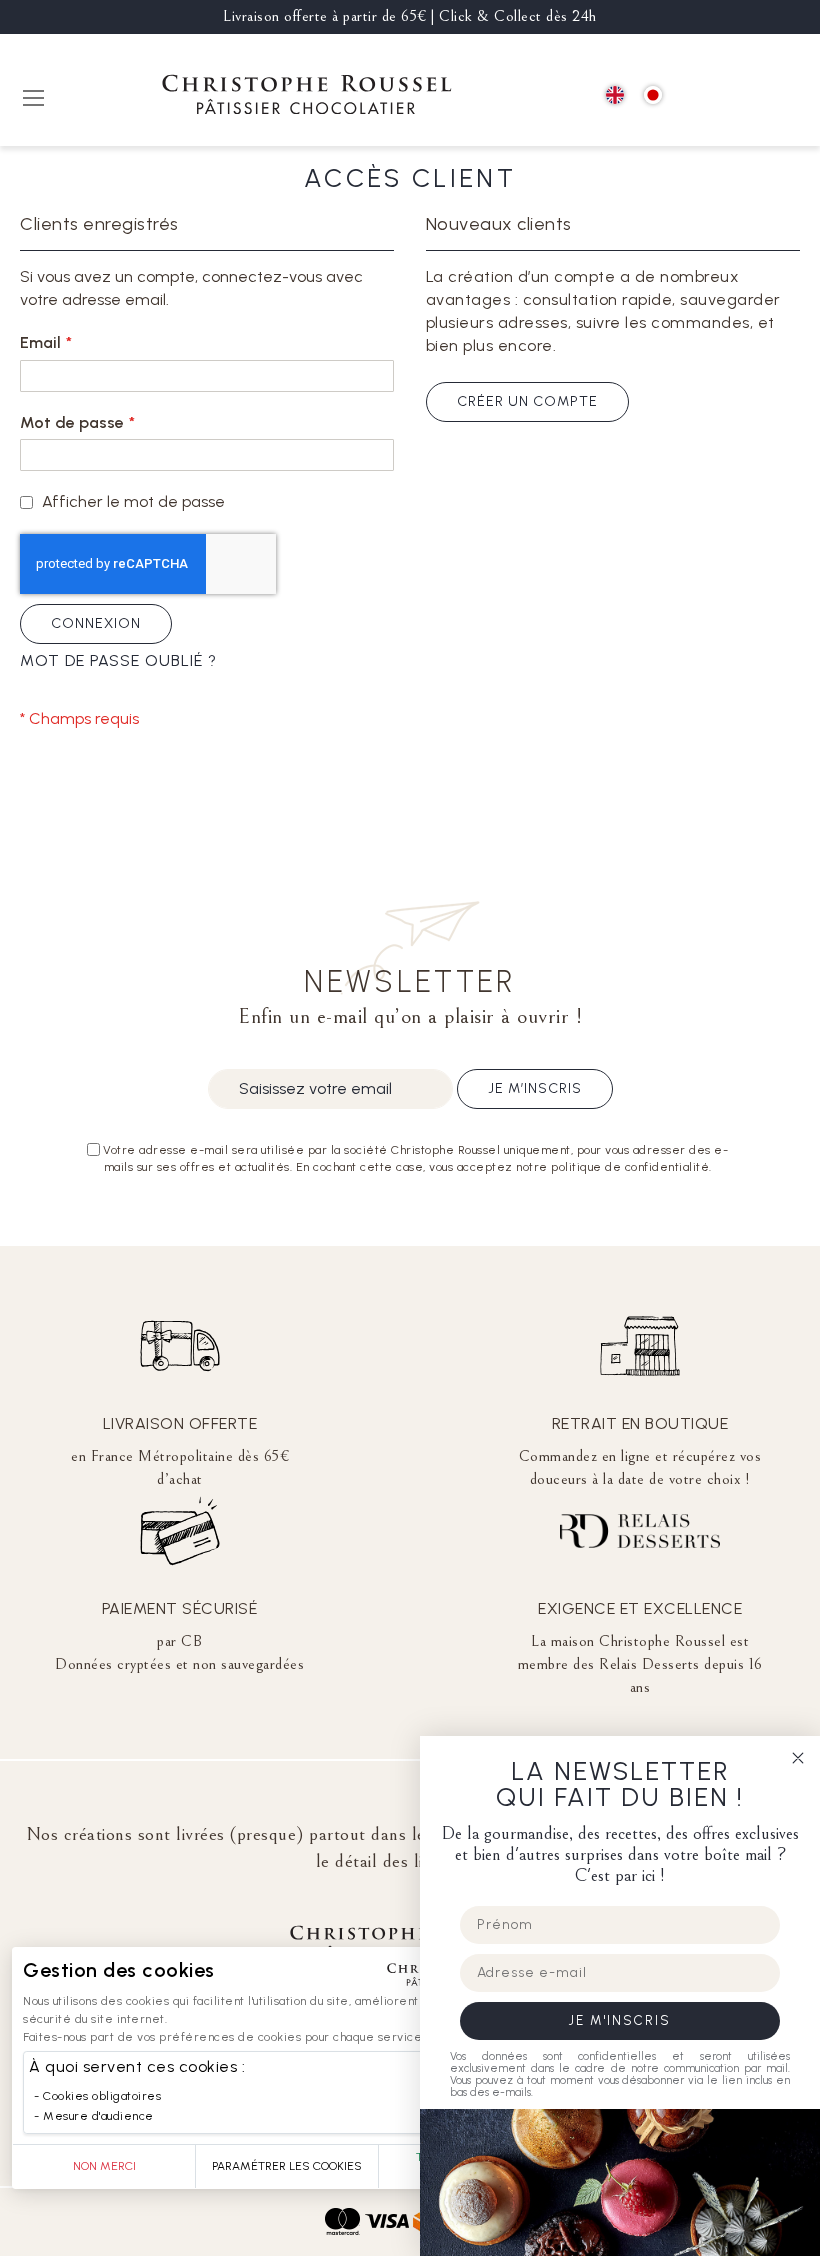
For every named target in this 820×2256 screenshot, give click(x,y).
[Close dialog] (798, 1758)
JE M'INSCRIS (620, 2020)
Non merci (104, 2166)
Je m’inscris (535, 1088)
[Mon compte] (740, 96)
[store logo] (307, 97)
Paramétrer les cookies (287, 2166)
